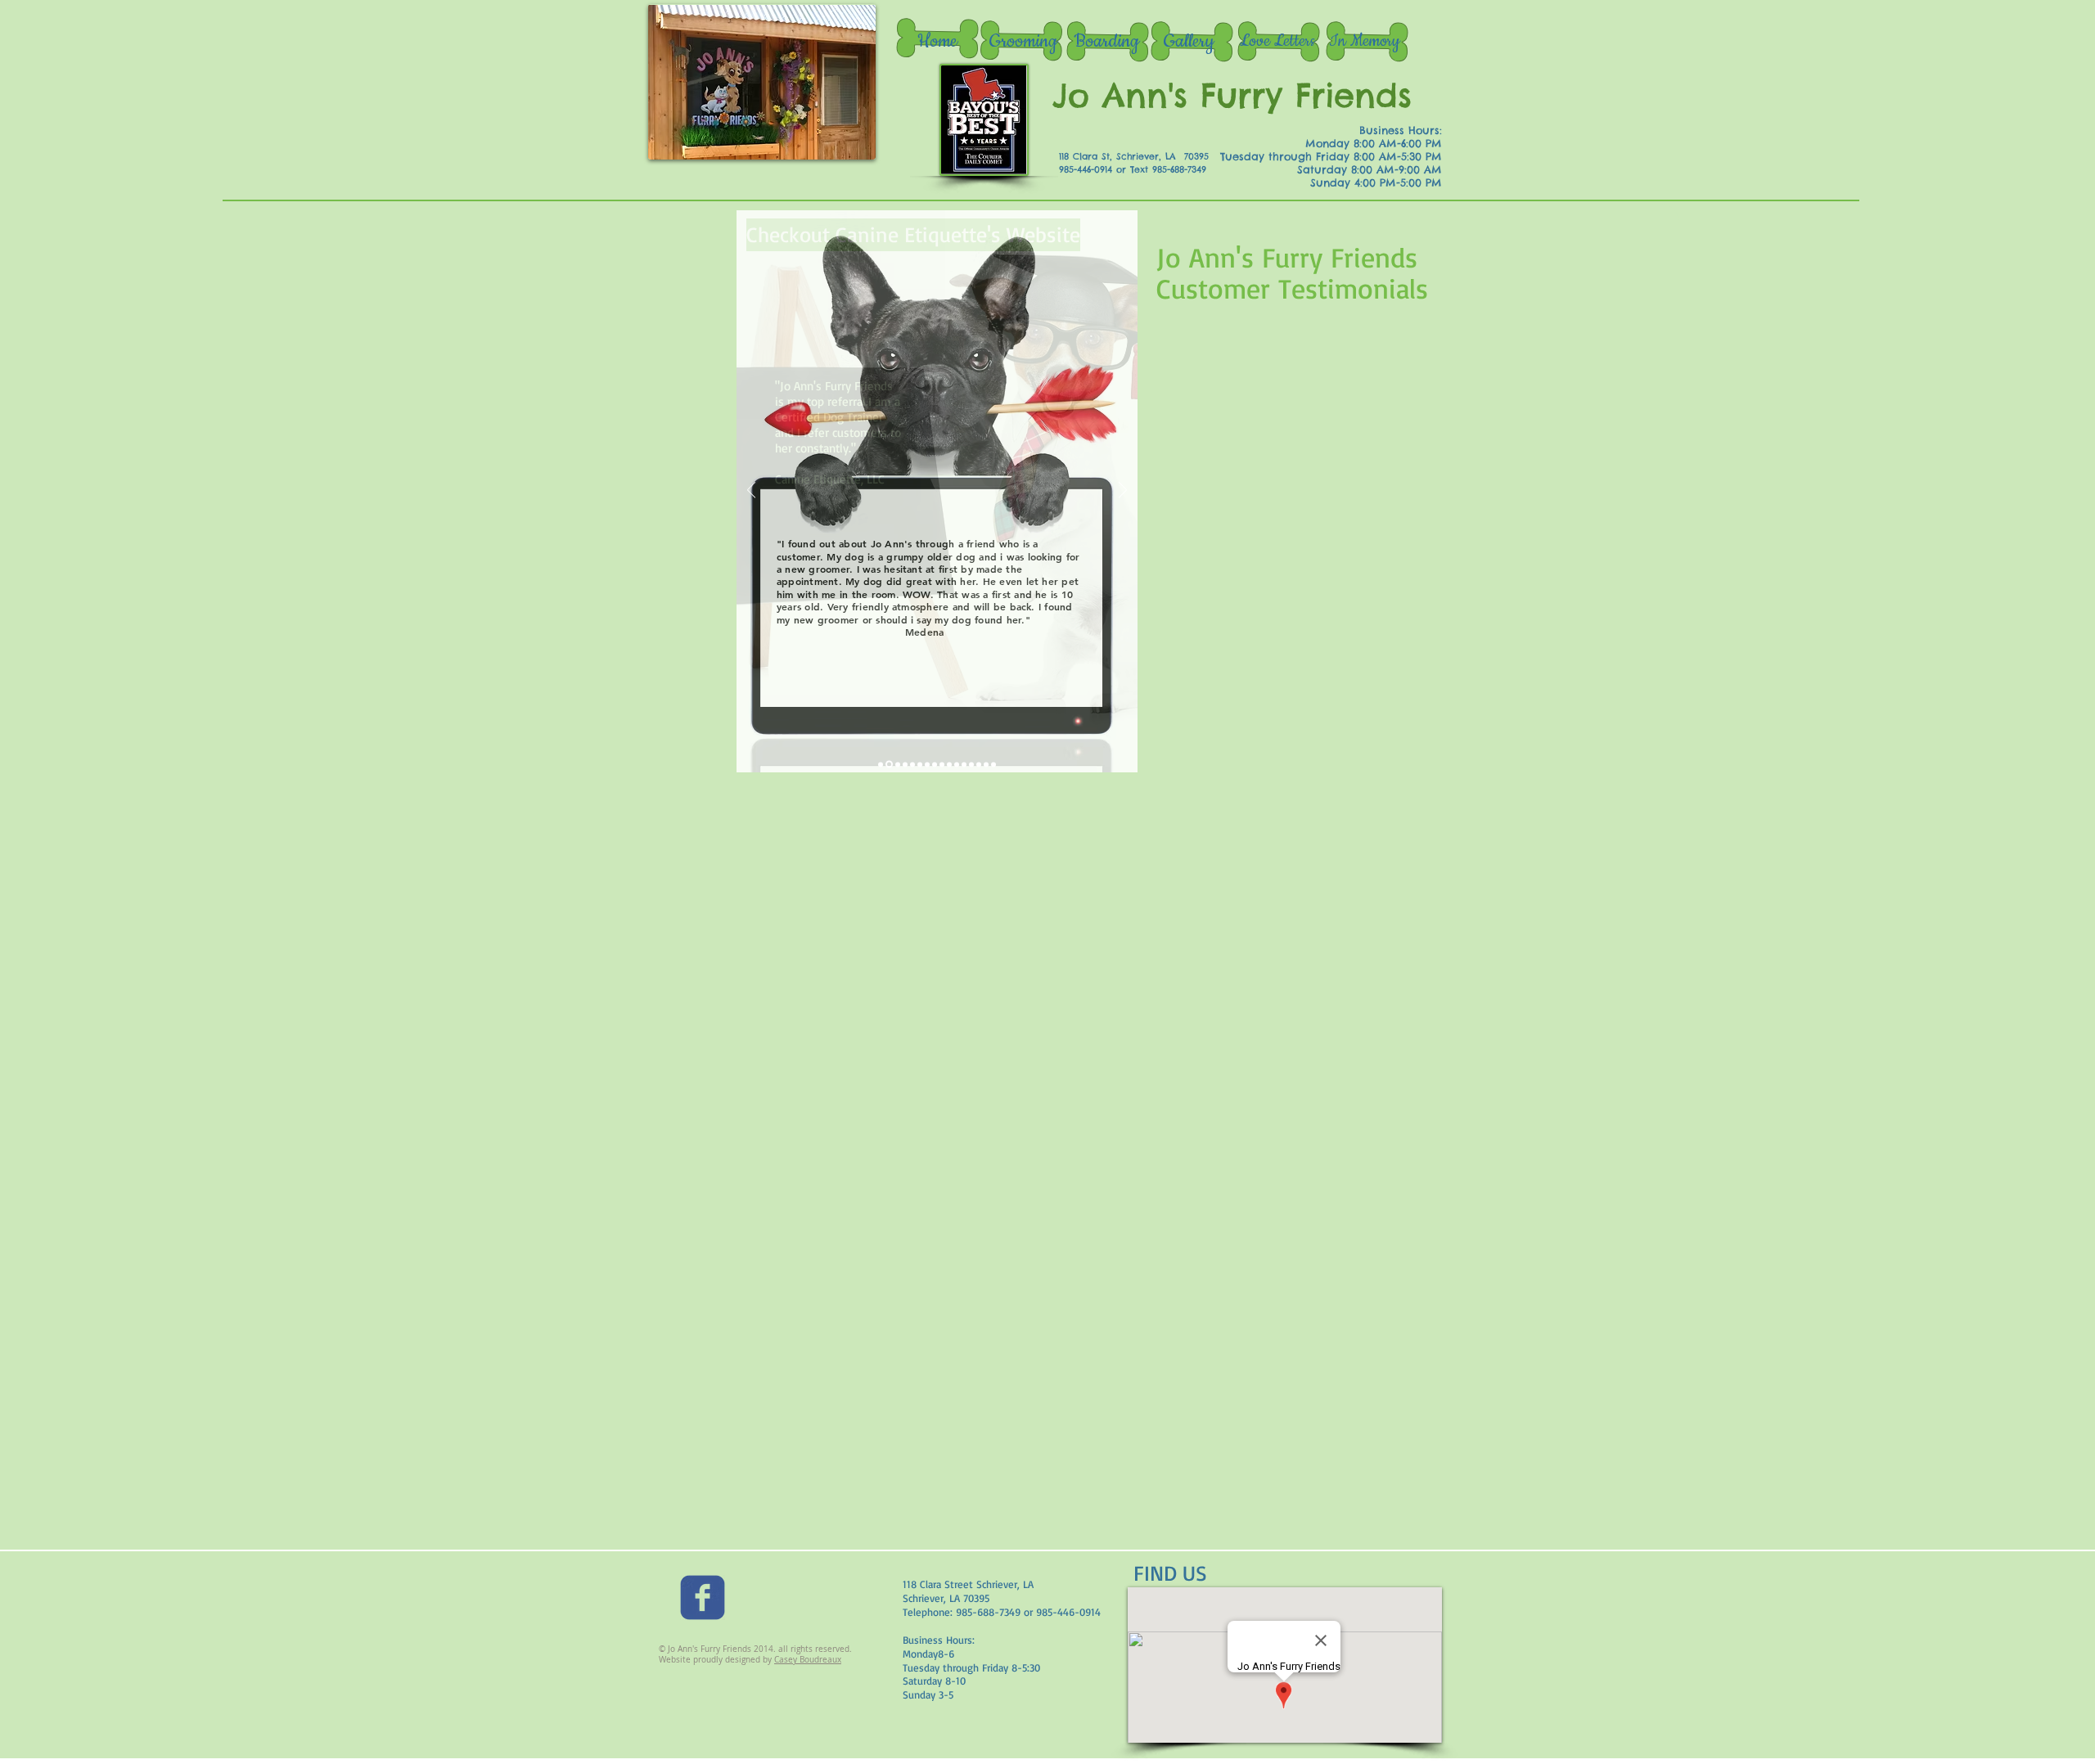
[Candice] (986, 764)
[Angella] (949, 764)
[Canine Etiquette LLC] (881, 764)
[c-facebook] (703, 1597)
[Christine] (971, 764)
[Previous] (751, 491)
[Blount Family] (979, 764)
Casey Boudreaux (808, 1660)
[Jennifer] (942, 764)
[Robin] (993, 764)
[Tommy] (964, 764)
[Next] (1123, 491)
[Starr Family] (927, 764)
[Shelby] (905, 764)
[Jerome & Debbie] (935, 764)
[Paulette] (898, 764)
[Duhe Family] (912, 764)
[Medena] (889, 765)
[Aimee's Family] (957, 764)
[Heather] (920, 764)
